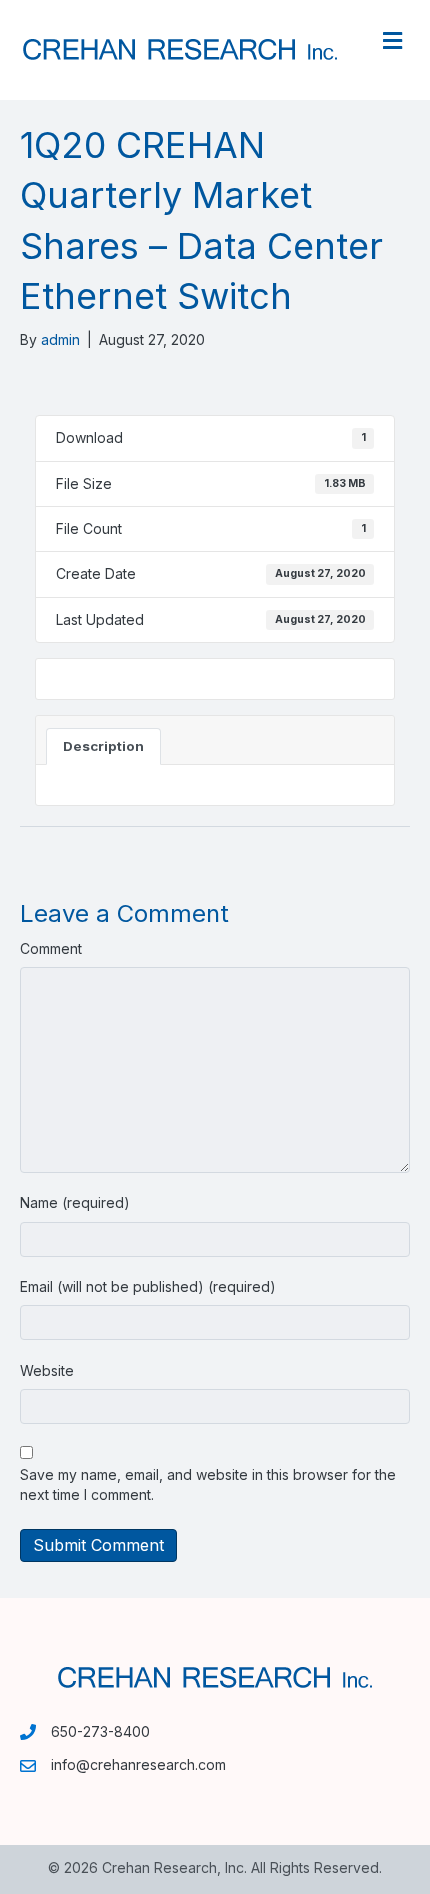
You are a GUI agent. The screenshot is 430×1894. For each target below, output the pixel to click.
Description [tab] (103, 746)
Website (47, 1370)
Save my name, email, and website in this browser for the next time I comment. (208, 1484)
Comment (51, 948)
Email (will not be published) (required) (148, 1286)
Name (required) (75, 1202)
